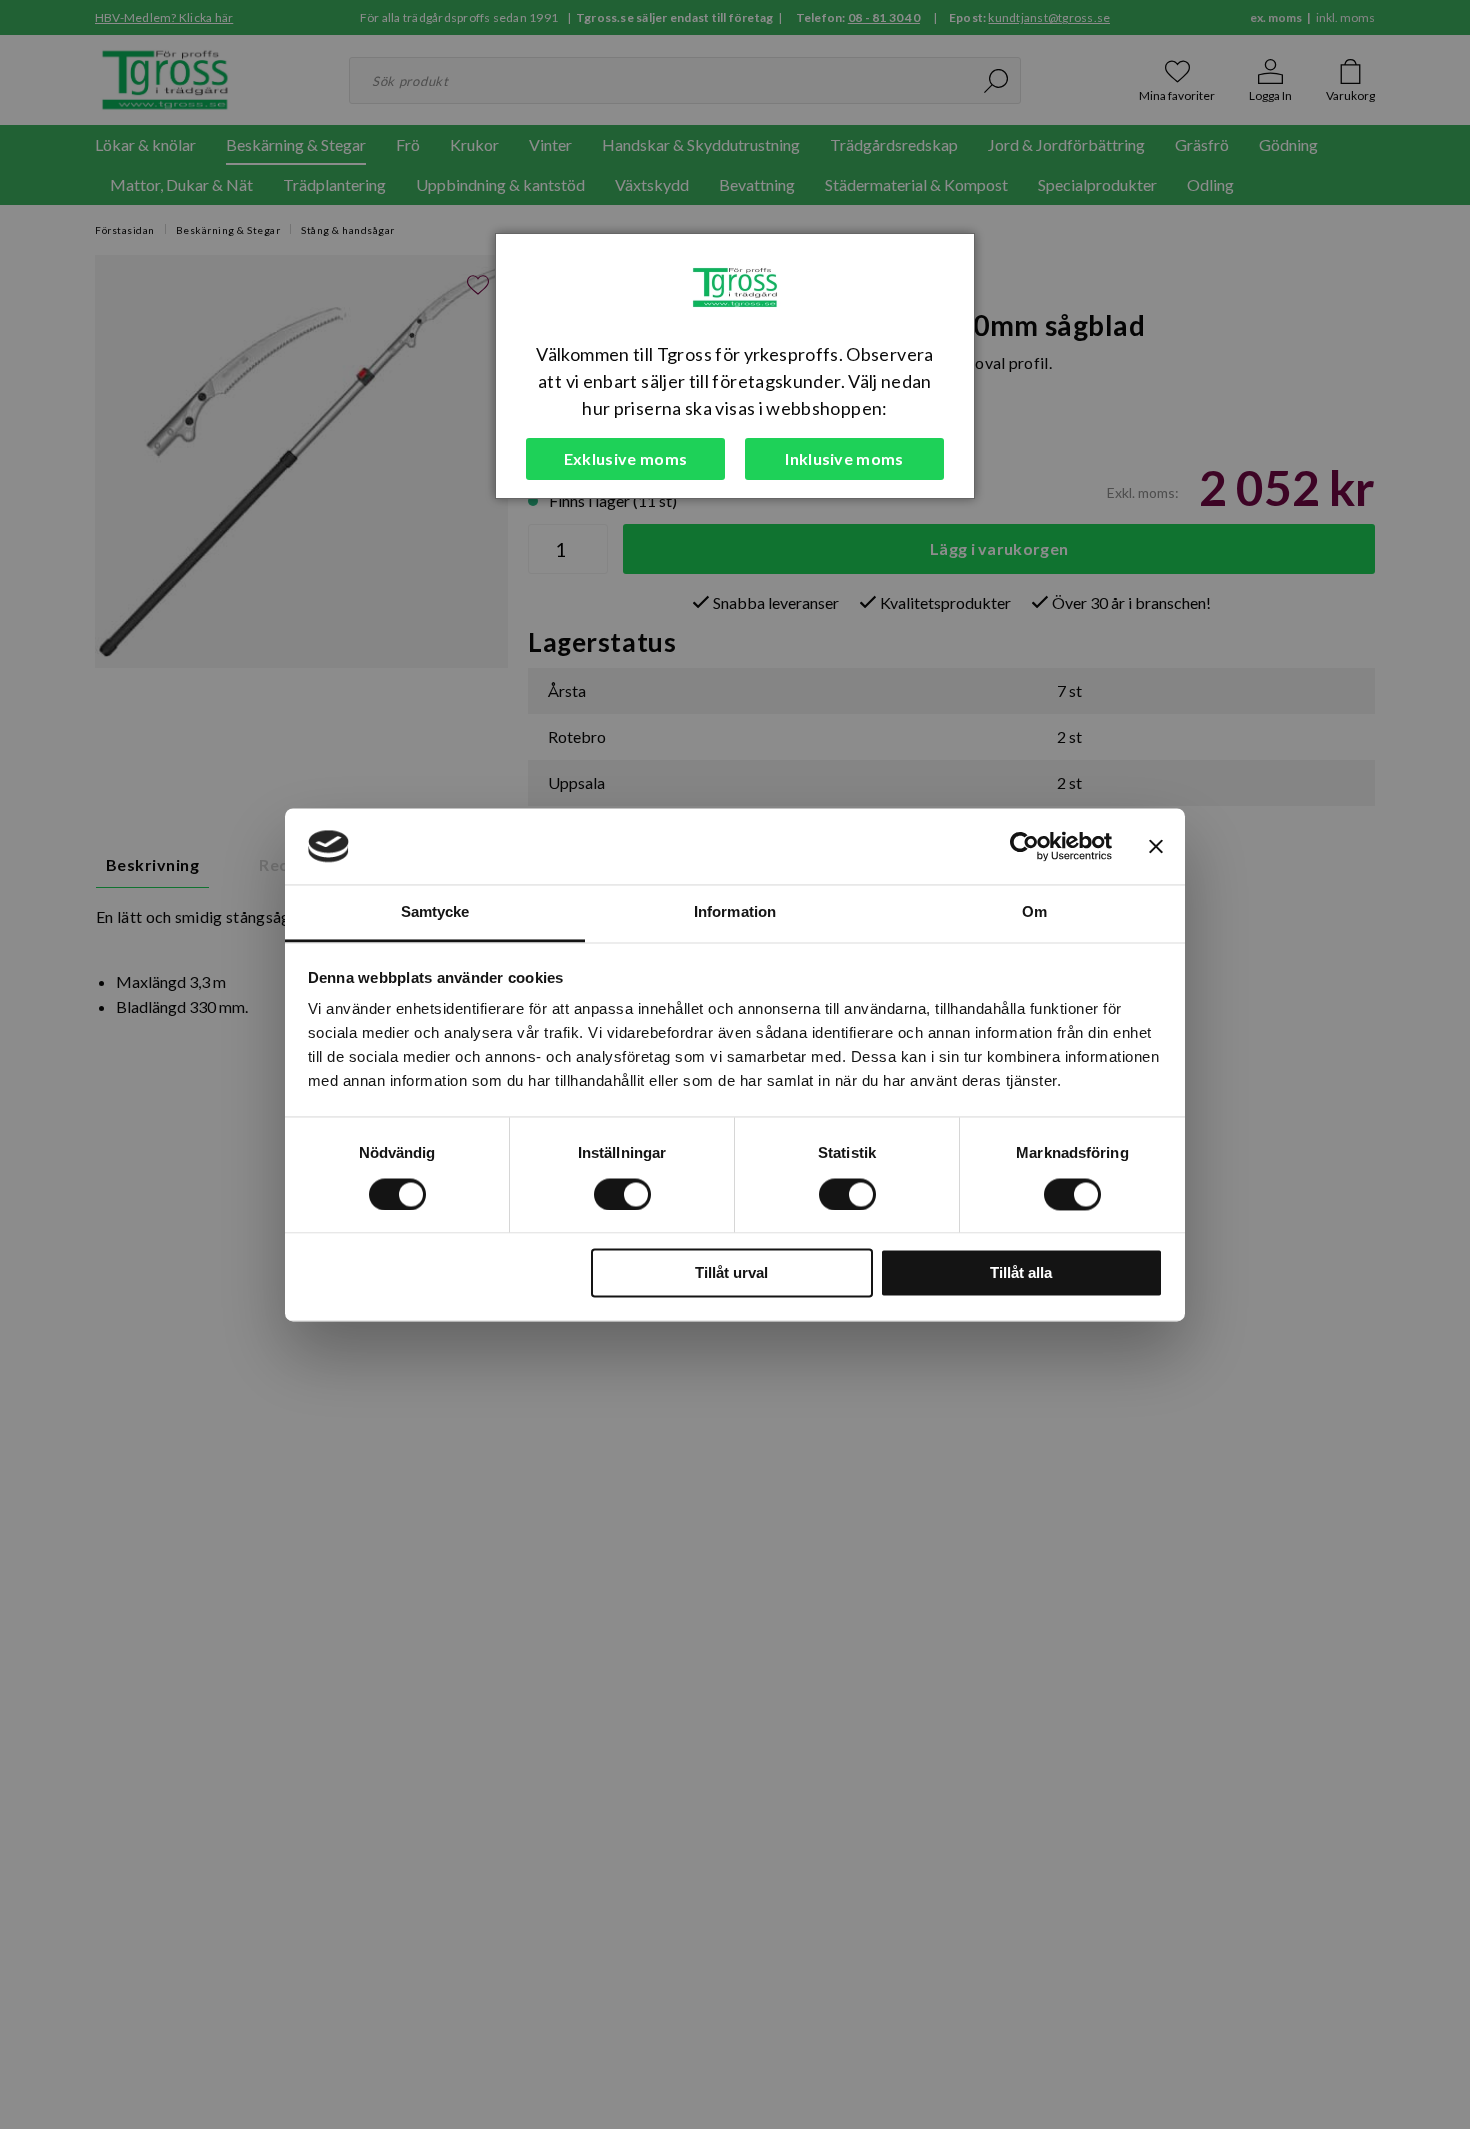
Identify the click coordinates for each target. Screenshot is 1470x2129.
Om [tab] (1034, 912)
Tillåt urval (731, 1273)
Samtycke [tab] (435, 912)
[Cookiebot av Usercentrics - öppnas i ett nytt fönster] (1024, 846)
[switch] (622, 1194)
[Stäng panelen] (1156, 846)
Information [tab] (735, 912)
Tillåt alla (1021, 1273)
